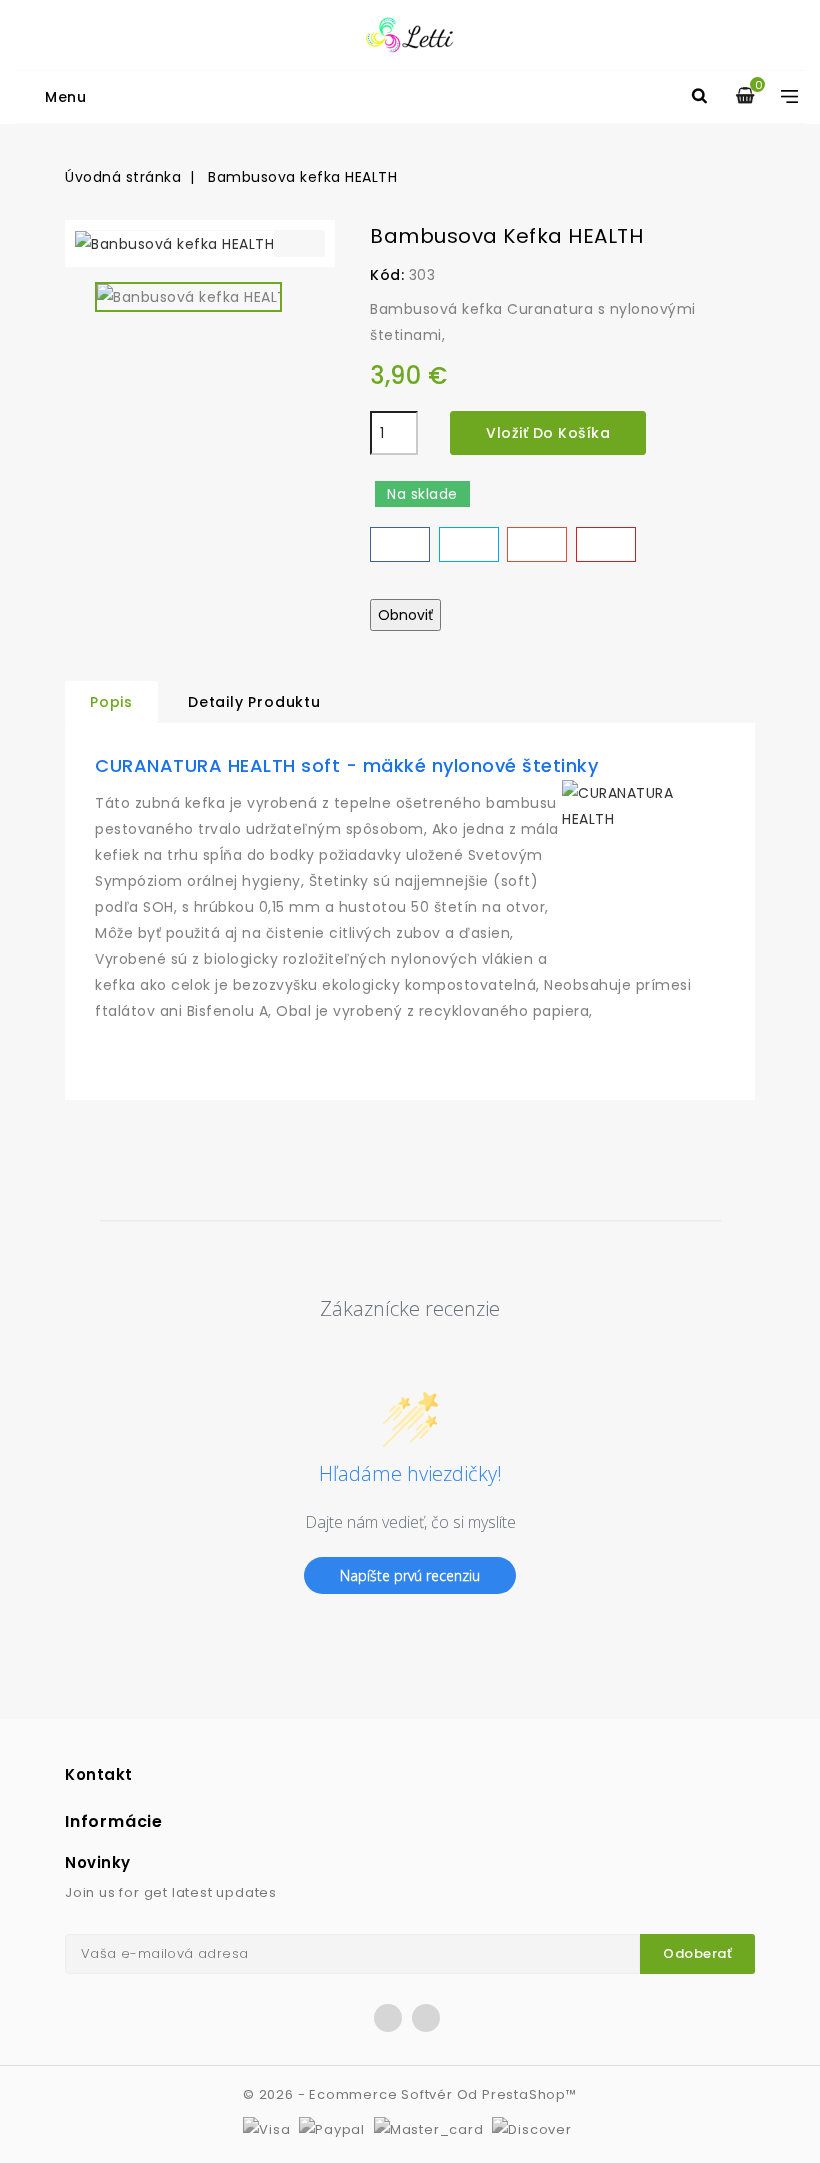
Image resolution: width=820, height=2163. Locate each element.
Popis (111, 702)
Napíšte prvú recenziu (410, 1575)
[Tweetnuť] (469, 544)
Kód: (387, 275)
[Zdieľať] (400, 544)
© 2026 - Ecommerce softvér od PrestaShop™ (410, 2094)
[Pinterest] (606, 544)
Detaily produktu (254, 702)
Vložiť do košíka (548, 433)
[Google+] (537, 544)
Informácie (114, 1821)
